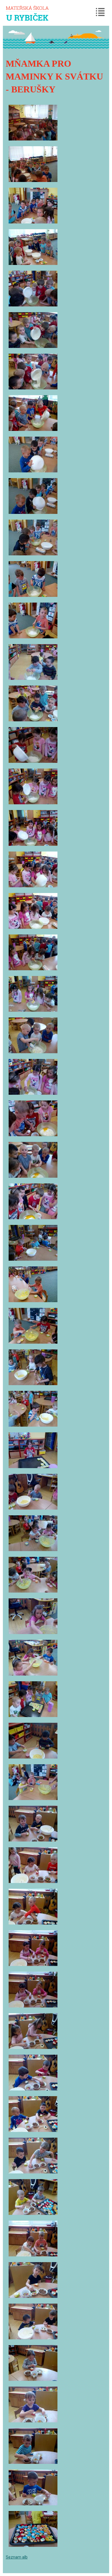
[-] (33, 123)
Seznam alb (17, 2557)
